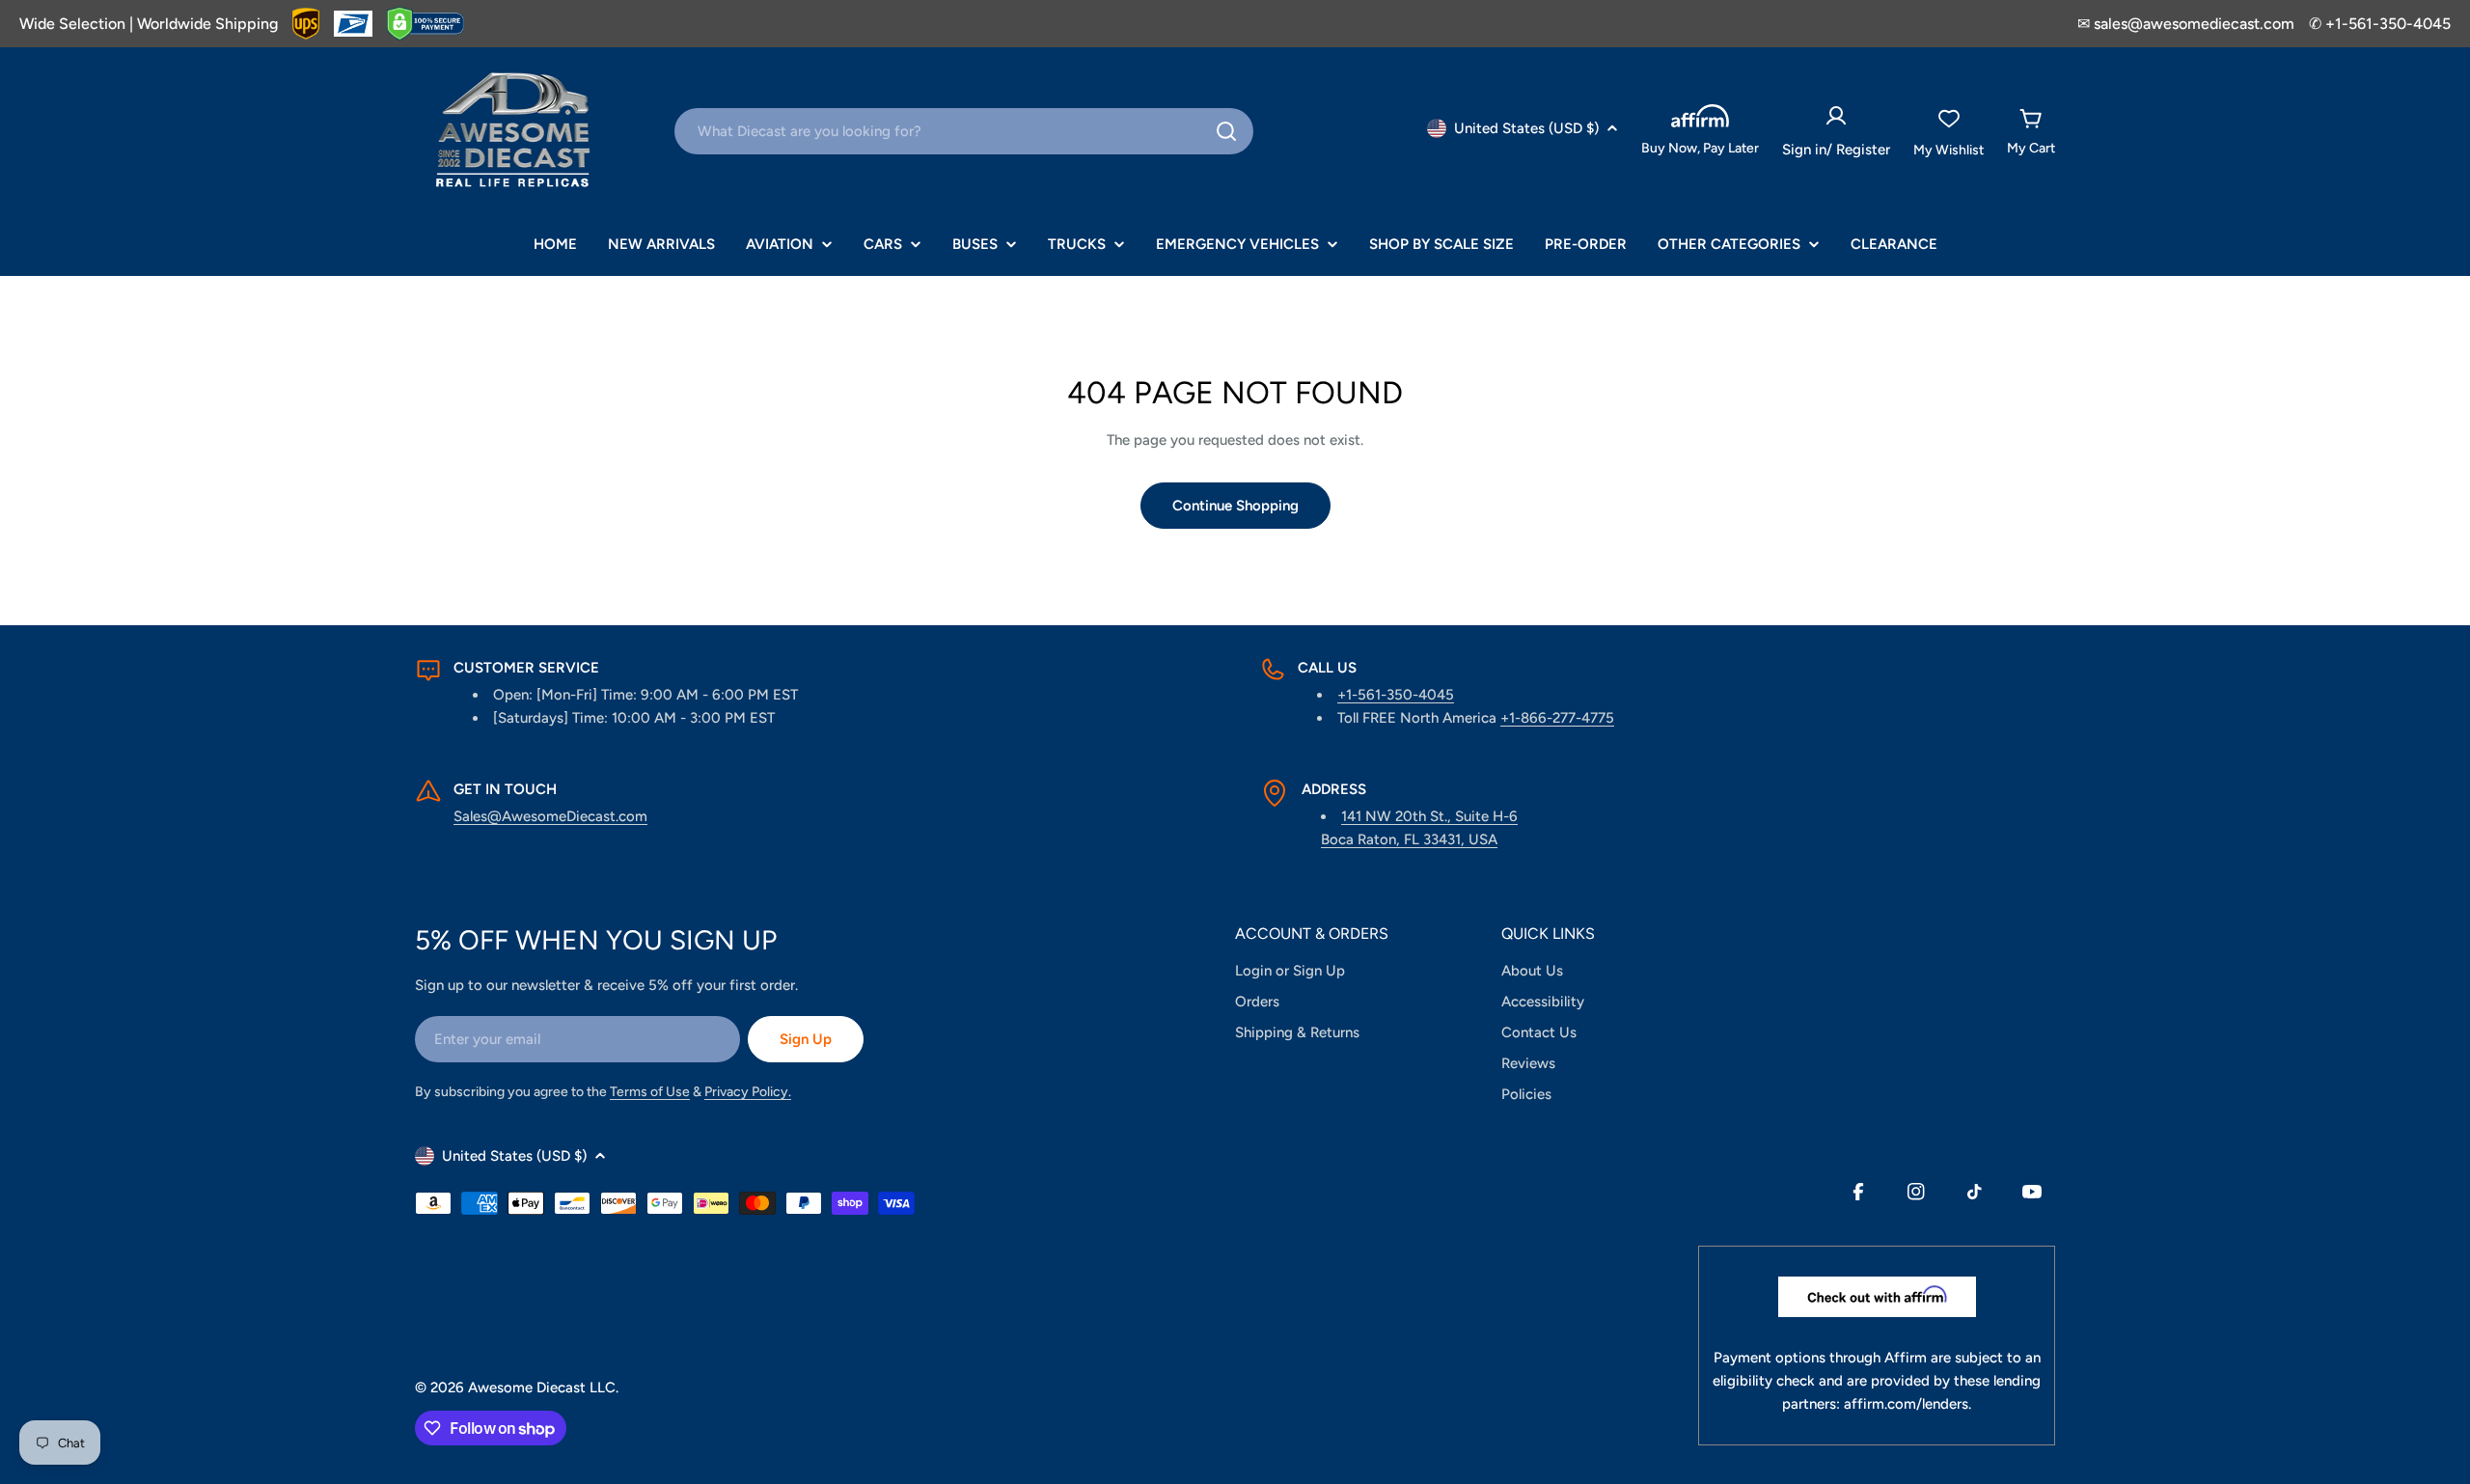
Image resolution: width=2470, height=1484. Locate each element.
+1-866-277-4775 (1557, 718)
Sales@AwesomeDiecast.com (550, 816)
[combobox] (964, 131)
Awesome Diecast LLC (542, 1388)
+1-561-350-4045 (1396, 695)
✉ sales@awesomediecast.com (2186, 24)
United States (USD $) (1526, 128)
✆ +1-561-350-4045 (2380, 24)
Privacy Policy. (748, 1092)
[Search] (1226, 131)
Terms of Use (650, 1092)
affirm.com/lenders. (1907, 1404)
